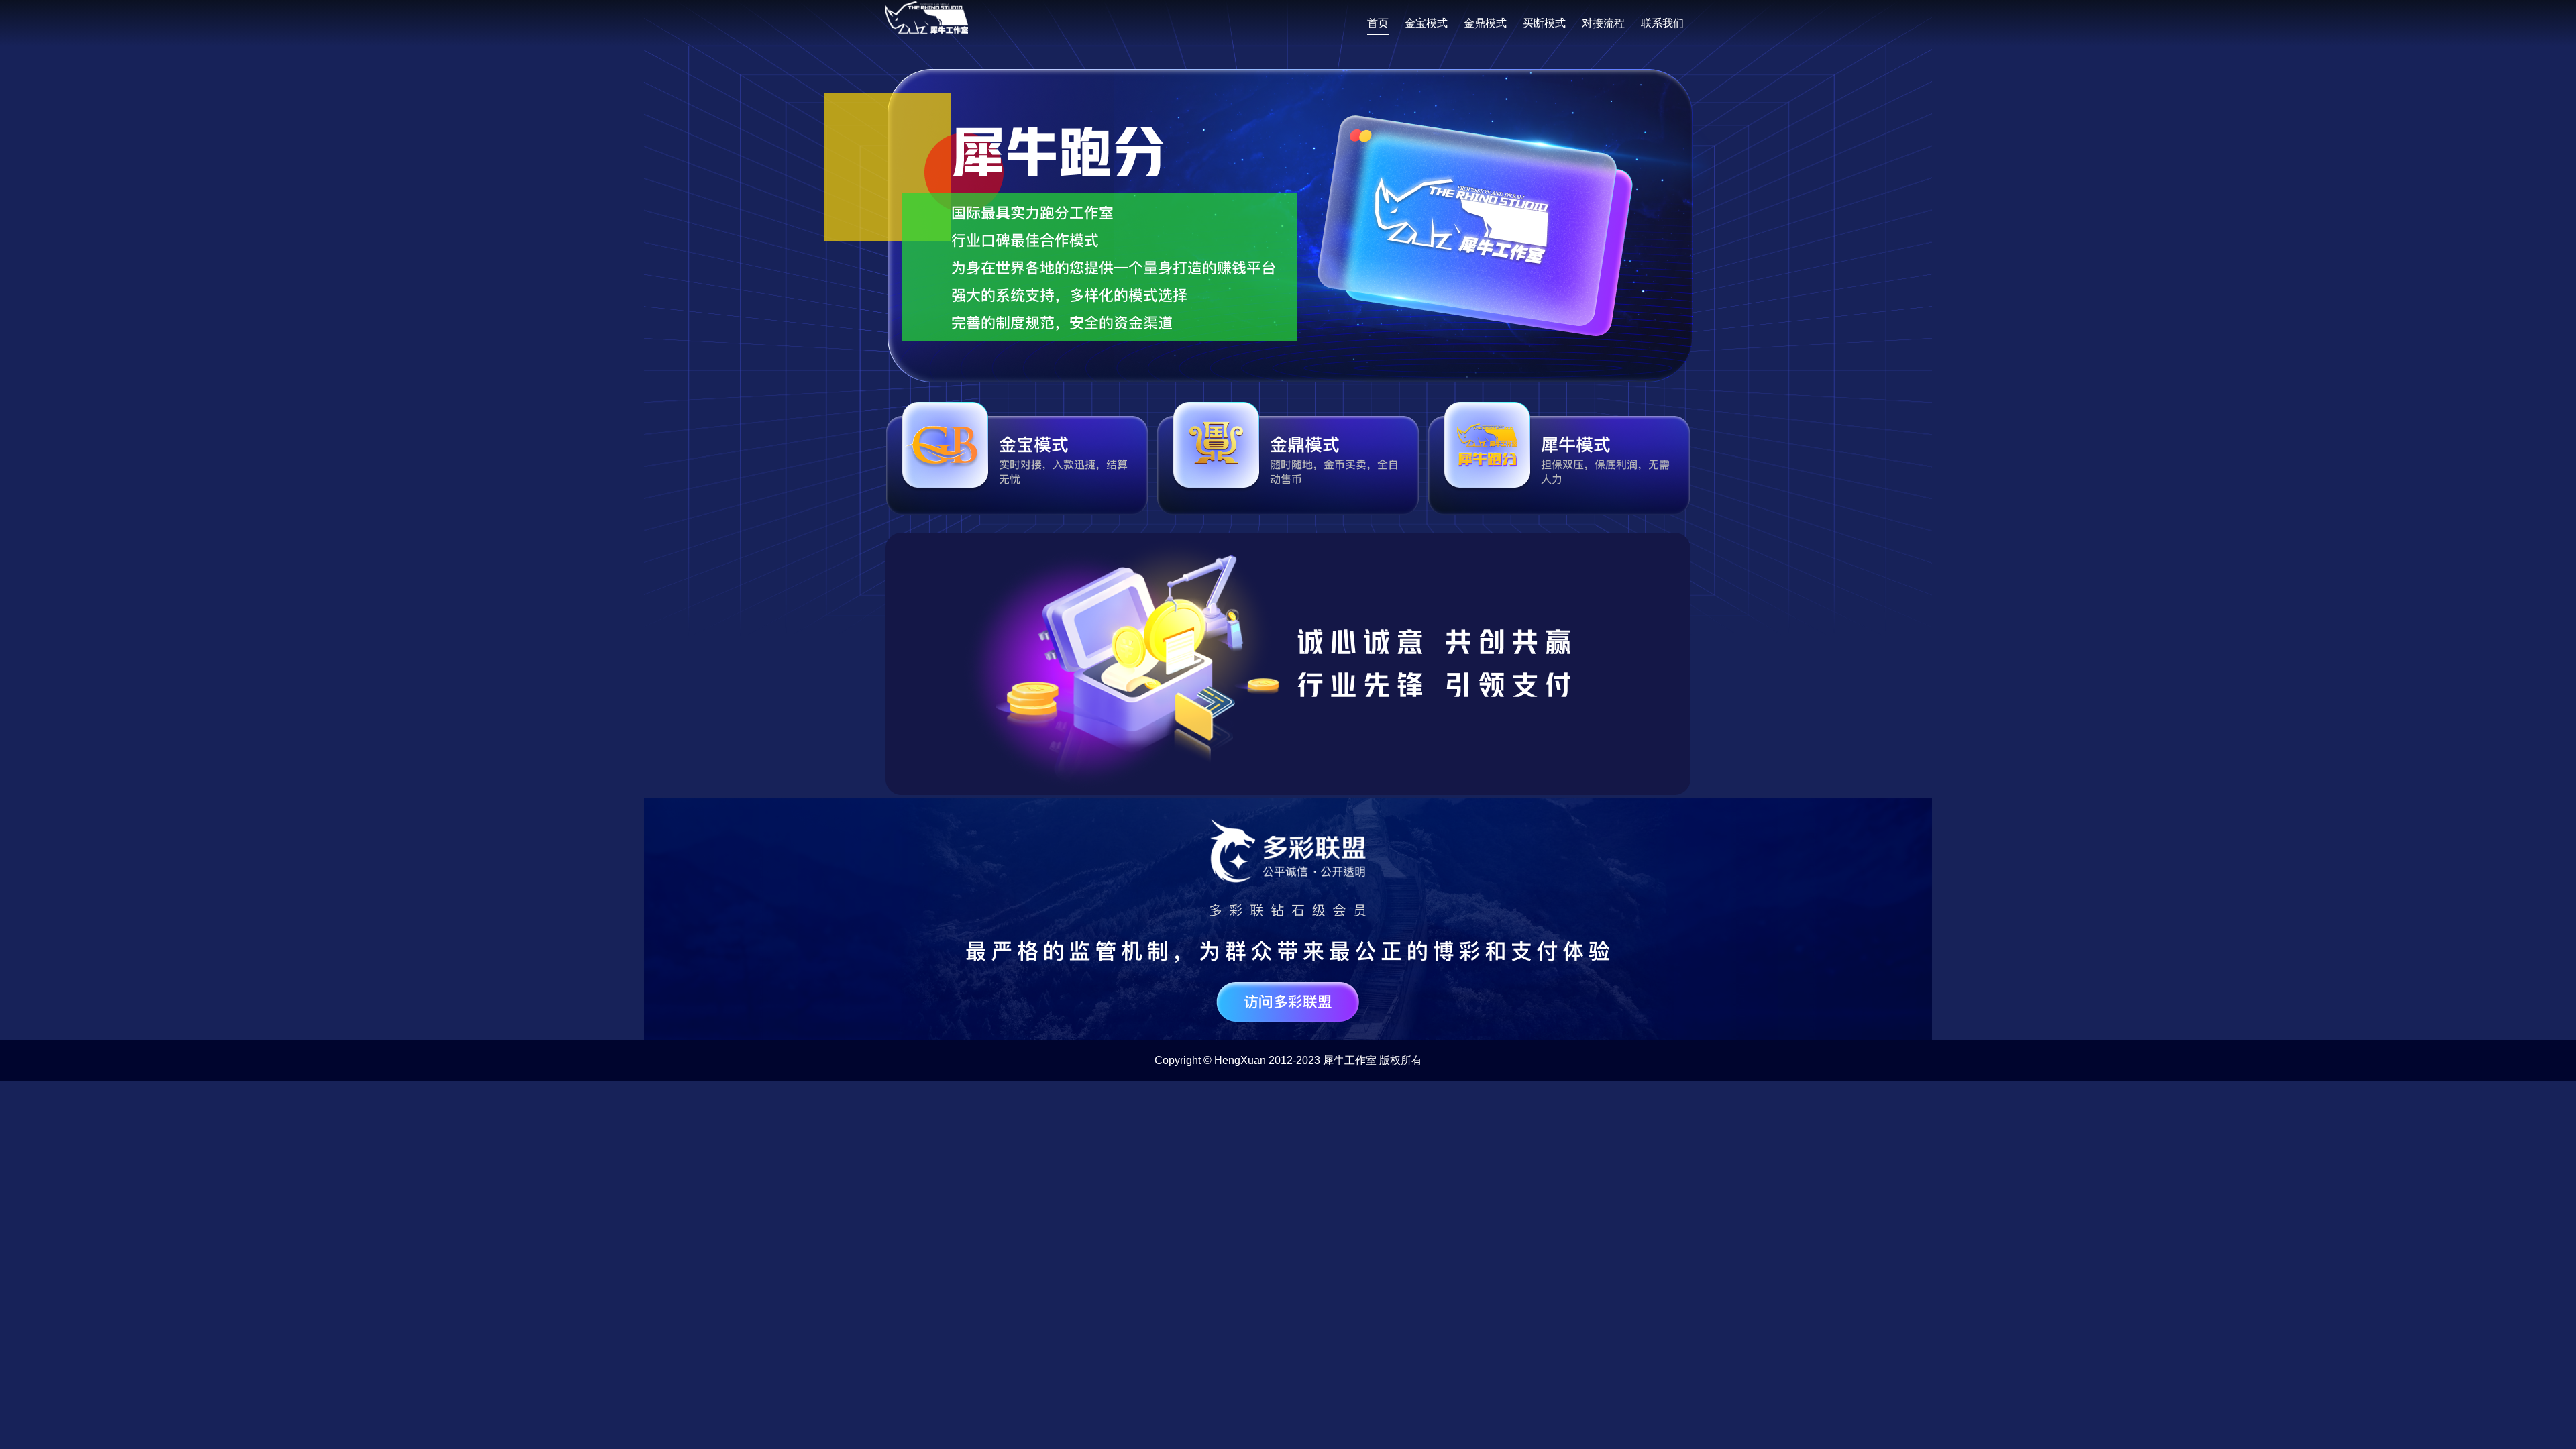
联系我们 (1662, 23)
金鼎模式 (1485, 23)
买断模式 (1544, 23)
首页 (1378, 23)
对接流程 (1603, 23)
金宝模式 (1426, 23)
